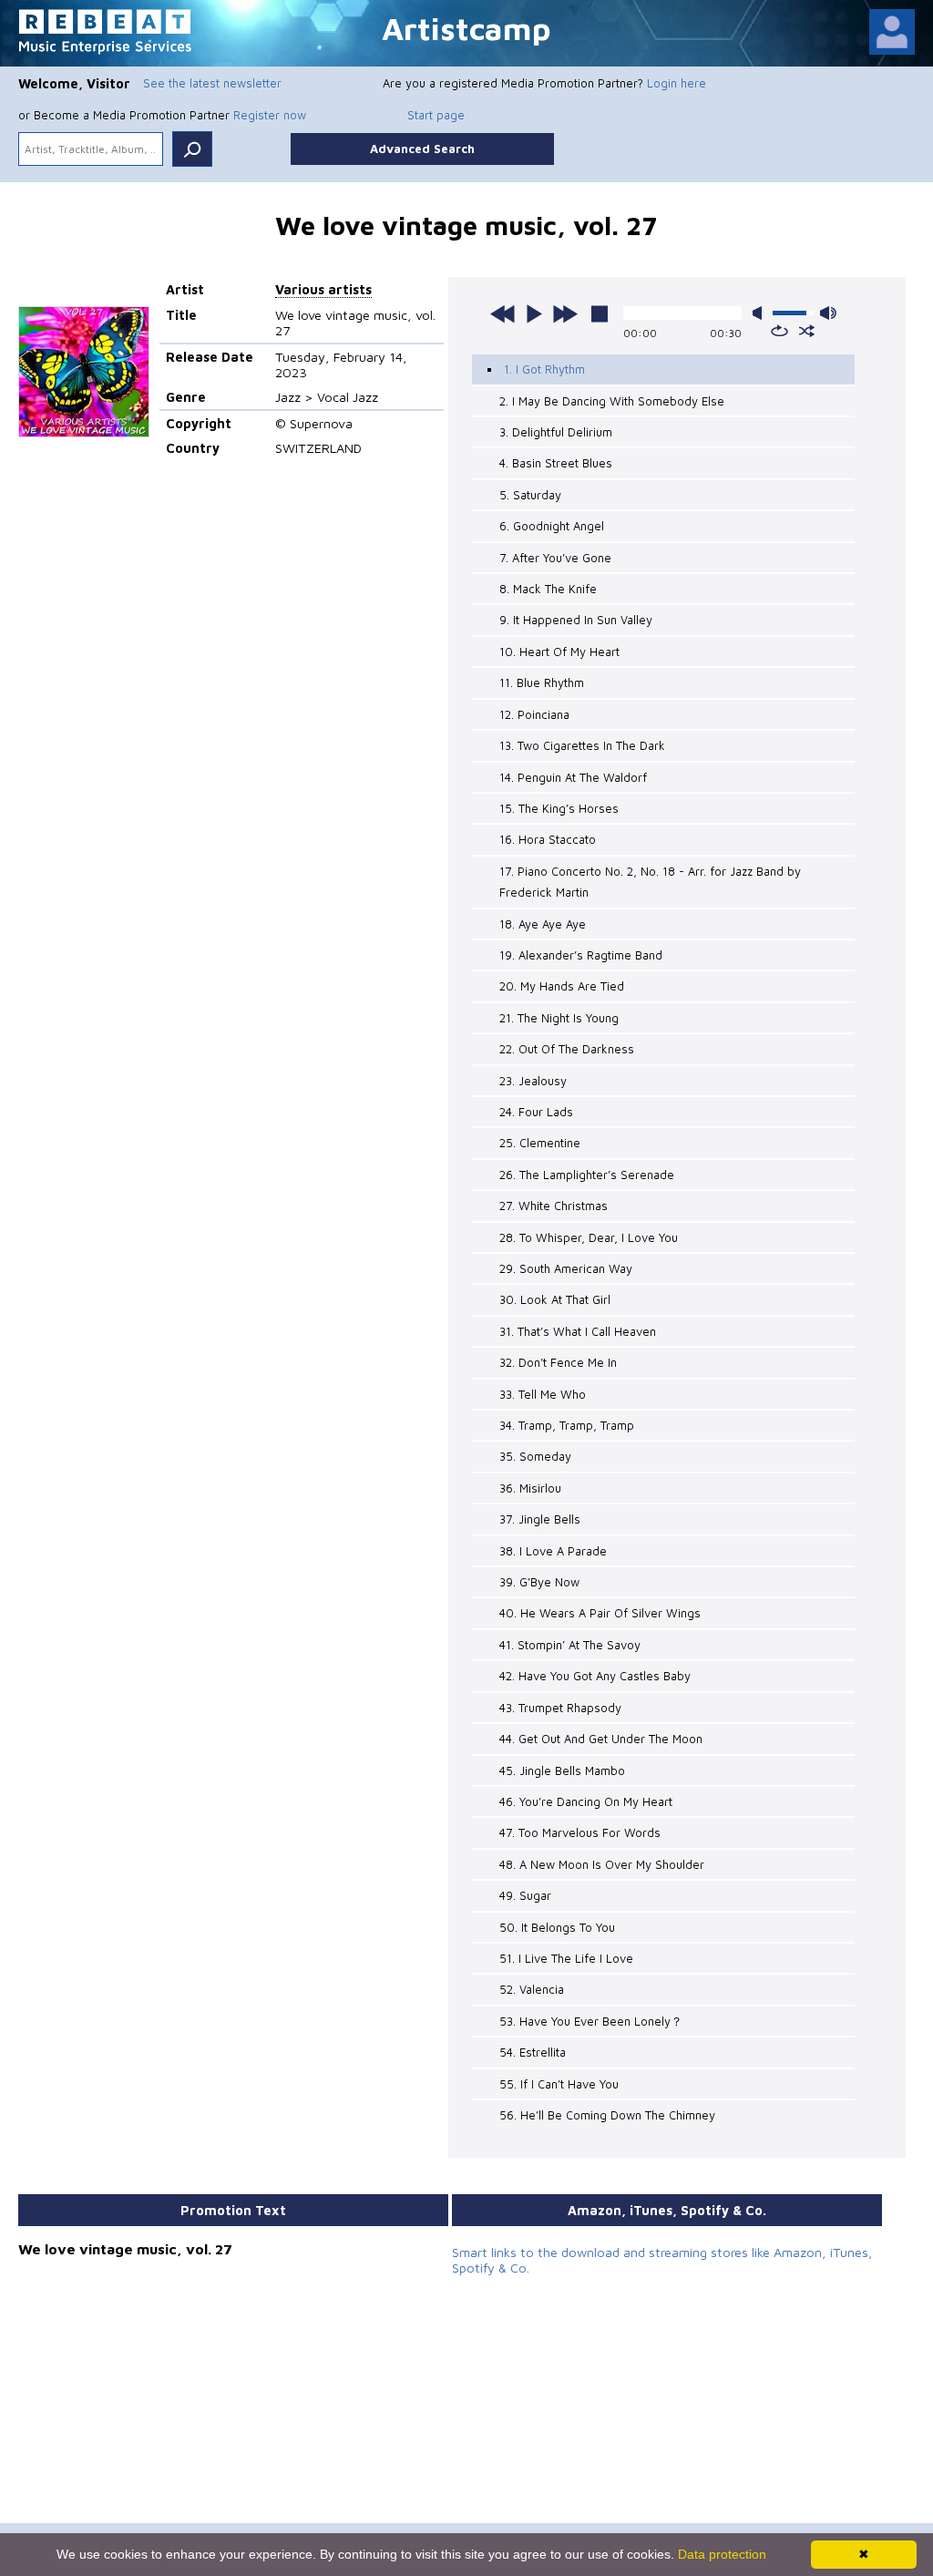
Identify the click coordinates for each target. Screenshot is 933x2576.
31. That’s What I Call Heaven (578, 1331)
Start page (436, 115)
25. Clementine (540, 1143)
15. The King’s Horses (559, 808)
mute (761, 313)
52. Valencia (532, 1989)
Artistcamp (466, 28)
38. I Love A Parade (553, 1551)
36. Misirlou (530, 1488)
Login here (677, 83)
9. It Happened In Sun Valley (576, 620)
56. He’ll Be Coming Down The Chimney (607, 2115)
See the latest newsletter (212, 83)
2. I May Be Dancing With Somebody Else (612, 401)
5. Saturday (530, 495)
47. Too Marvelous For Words (580, 1832)
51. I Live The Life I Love (566, 1958)
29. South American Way (566, 1268)
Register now (270, 115)
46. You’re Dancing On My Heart (586, 1801)
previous (503, 313)
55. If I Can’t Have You (559, 2084)
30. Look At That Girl (555, 1299)
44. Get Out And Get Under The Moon (601, 1739)
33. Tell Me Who (543, 1394)
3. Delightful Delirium (556, 432)
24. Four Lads (536, 1112)
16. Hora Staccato (548, 839)
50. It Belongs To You (557, 1927)
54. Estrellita (533, 2052)
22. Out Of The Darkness (567, 1049)
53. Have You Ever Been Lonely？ (591, 2021)
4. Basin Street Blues (556, 463)
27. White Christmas (554, 1206)
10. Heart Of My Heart (559, 652)
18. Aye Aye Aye (543, 924)
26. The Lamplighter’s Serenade (587, 1175)
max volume (828, 313)
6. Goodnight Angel (552, 526)
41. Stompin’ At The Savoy (570, 1645)
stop (600, 313)
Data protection (722, 2554)
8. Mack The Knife (548, 589)
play (534, 313)
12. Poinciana (534, 714)
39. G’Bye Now (539, 1582)
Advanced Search (422, 149)
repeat (779, 331)
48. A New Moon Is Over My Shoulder (602, 1864)
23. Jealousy (533, 1081)
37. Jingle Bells (540, 1519)
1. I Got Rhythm (544, 369)
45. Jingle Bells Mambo (562, 1770)
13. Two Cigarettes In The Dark (582, 745)
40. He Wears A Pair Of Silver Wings (600, 1613)
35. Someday (535, 1456)
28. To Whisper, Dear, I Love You (589, 1237)
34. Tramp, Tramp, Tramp (567, 1425)
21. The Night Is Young (559, 1018)
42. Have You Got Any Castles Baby (595, 1676)
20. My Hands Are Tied (562, 986)
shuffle (807, 331)
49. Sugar (525, 1895)
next (565, 313)
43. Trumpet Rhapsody (560, 1708)
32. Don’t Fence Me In (558, 1362)
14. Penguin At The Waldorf (573, 777)
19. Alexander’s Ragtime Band (581, 955)
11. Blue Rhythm (542, 682)
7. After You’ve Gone (555, 558)
